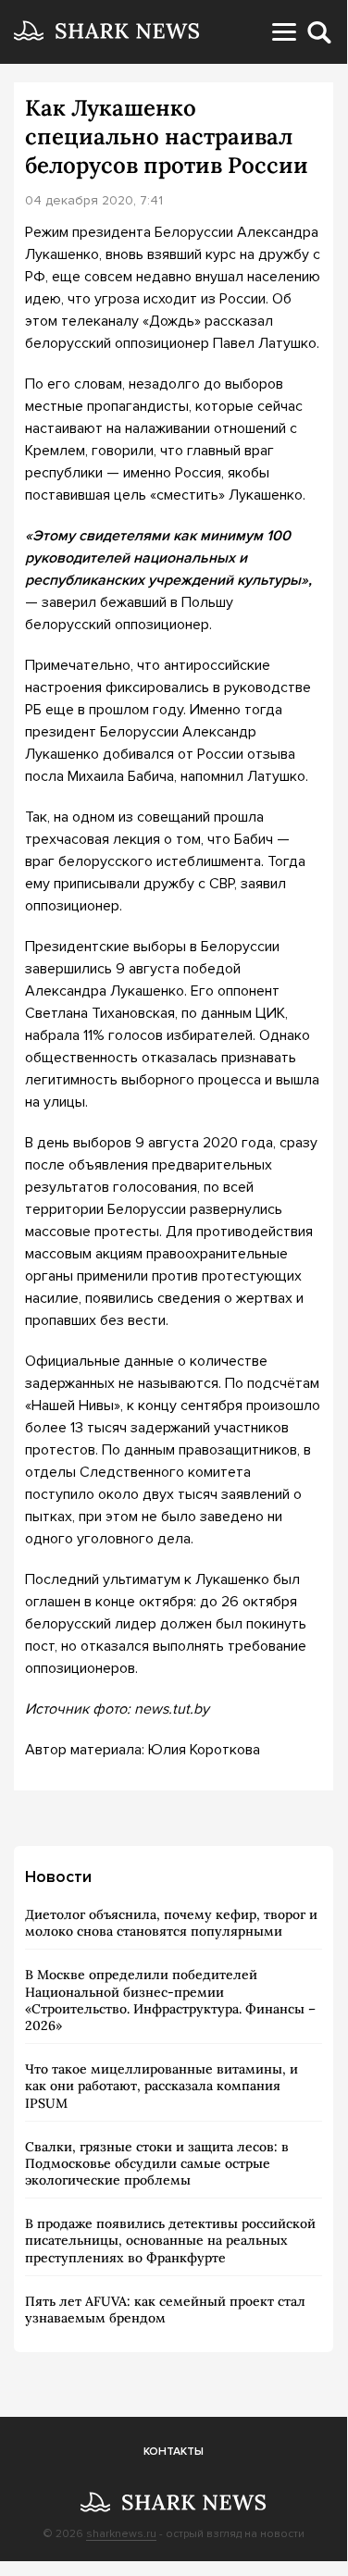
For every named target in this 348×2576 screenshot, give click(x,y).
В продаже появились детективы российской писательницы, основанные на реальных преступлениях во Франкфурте (170, 2240)
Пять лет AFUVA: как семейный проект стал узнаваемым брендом (165, 2310)
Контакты (174, 2452)
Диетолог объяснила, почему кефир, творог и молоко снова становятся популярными (171, 1923)
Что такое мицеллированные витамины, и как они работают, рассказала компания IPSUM (162, 2086)
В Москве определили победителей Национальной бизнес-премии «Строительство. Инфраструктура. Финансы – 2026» (170, 2000)
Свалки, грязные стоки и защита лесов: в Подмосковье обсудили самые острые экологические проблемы (157, 2163)
